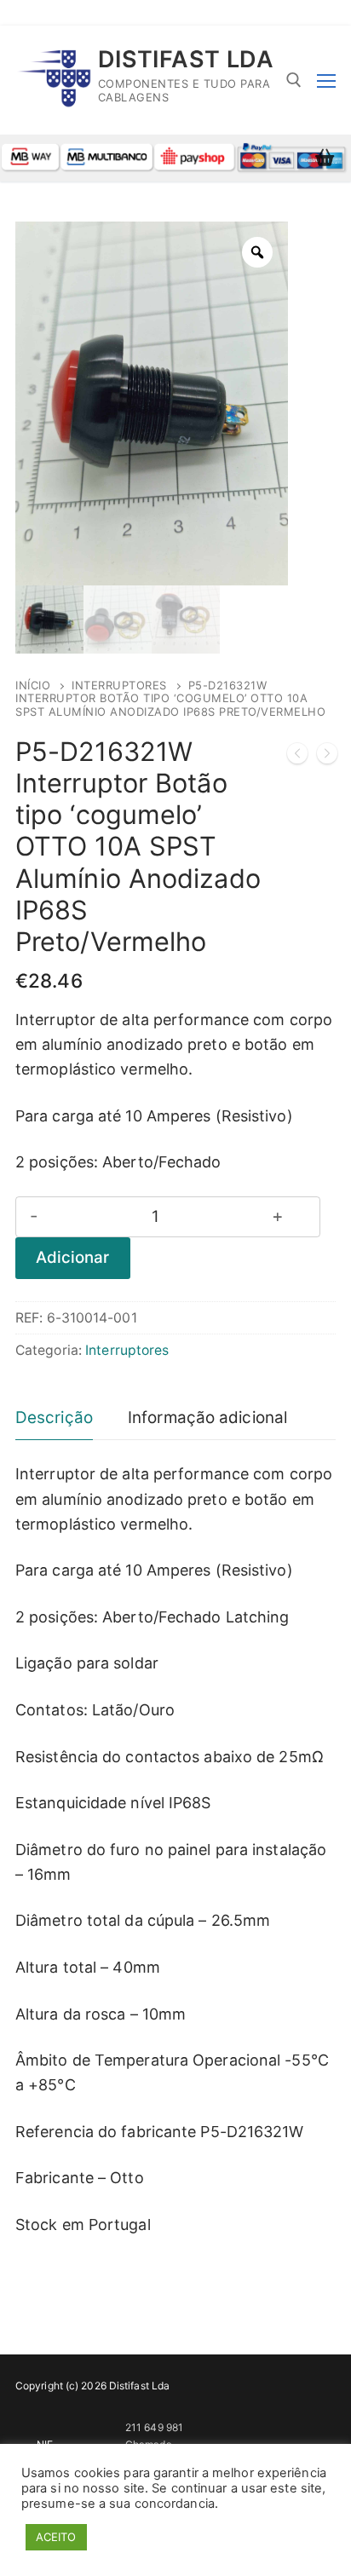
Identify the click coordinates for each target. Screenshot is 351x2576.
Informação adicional (207, 1418)
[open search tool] (294, 80)
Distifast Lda (186, 60)
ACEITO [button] (56, 2537)
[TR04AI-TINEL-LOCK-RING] (327, 757)
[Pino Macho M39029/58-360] (297, 757)
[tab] (54, 1419)
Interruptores (119, 685)
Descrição (54, 1418)
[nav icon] (326, 81)
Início (33, 685)
